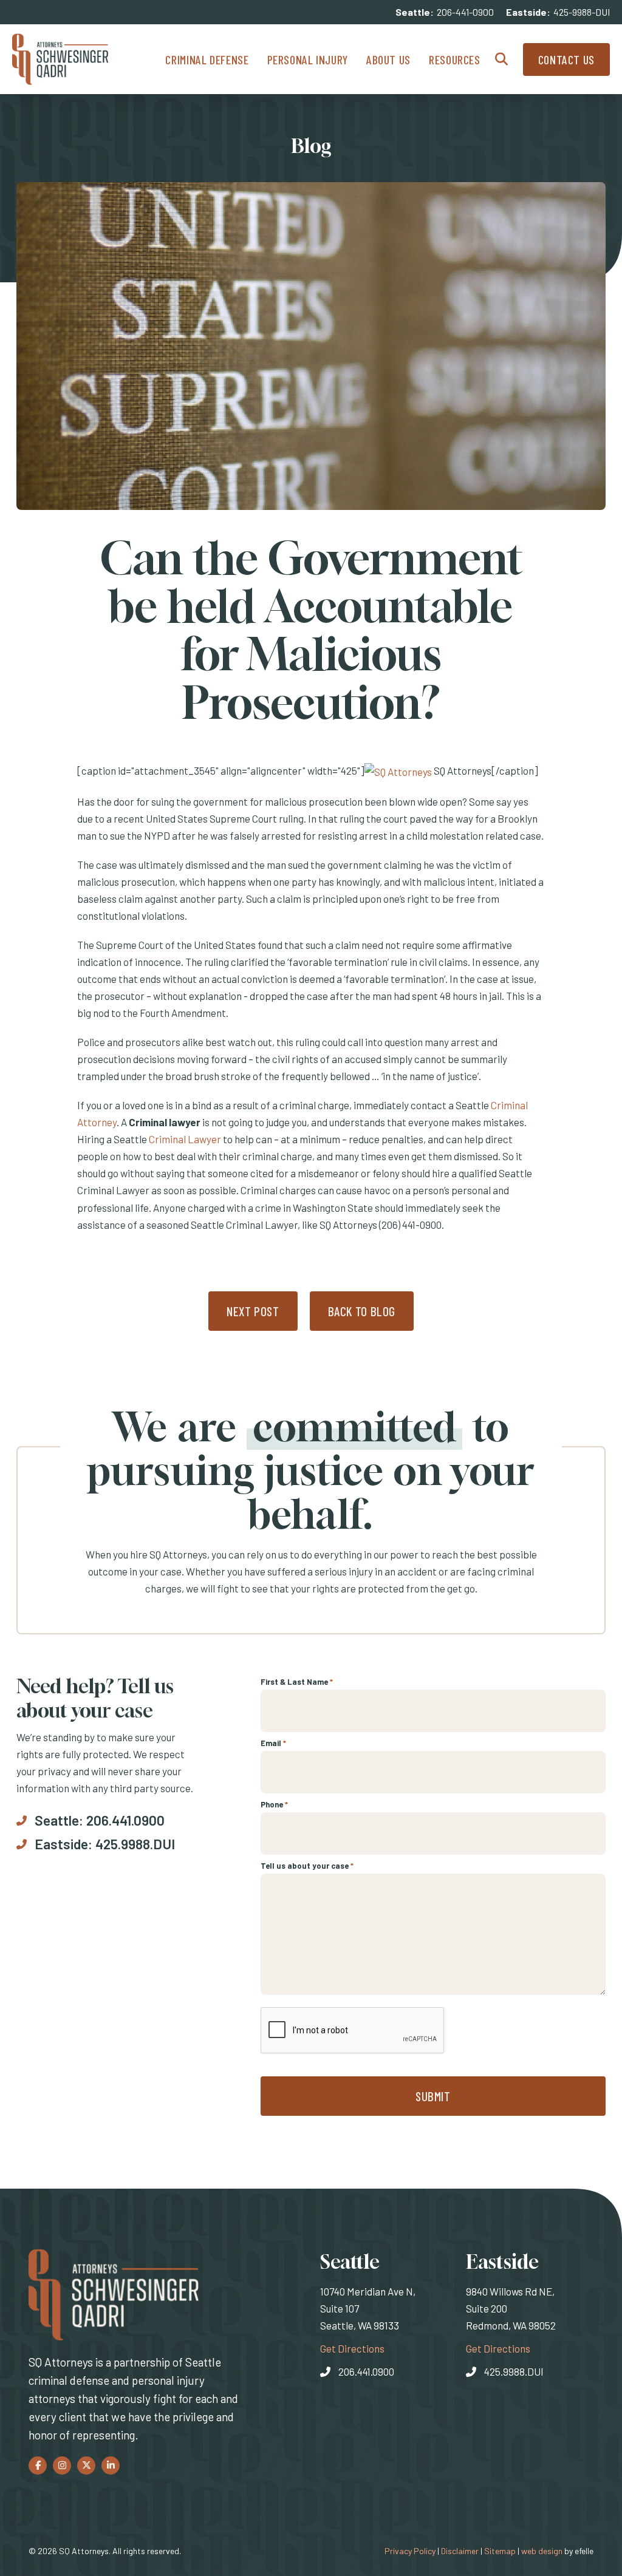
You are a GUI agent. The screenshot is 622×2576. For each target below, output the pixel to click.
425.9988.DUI (135, 1844)
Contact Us (566, 59)
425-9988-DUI (582, 12)
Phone (274, 1804)
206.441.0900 (125, 1820)
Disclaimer (460, 2551)
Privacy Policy (410, 2551)
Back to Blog (362, 1311)
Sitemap (500, 2551)
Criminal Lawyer (185, 1139)
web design (542, 2551)
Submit (433, 2096)
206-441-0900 (465, 12)
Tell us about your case (307, 1866)
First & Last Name (297, 1682)
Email (273, 1743)
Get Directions (352, 2348)
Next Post (253, 1311)
